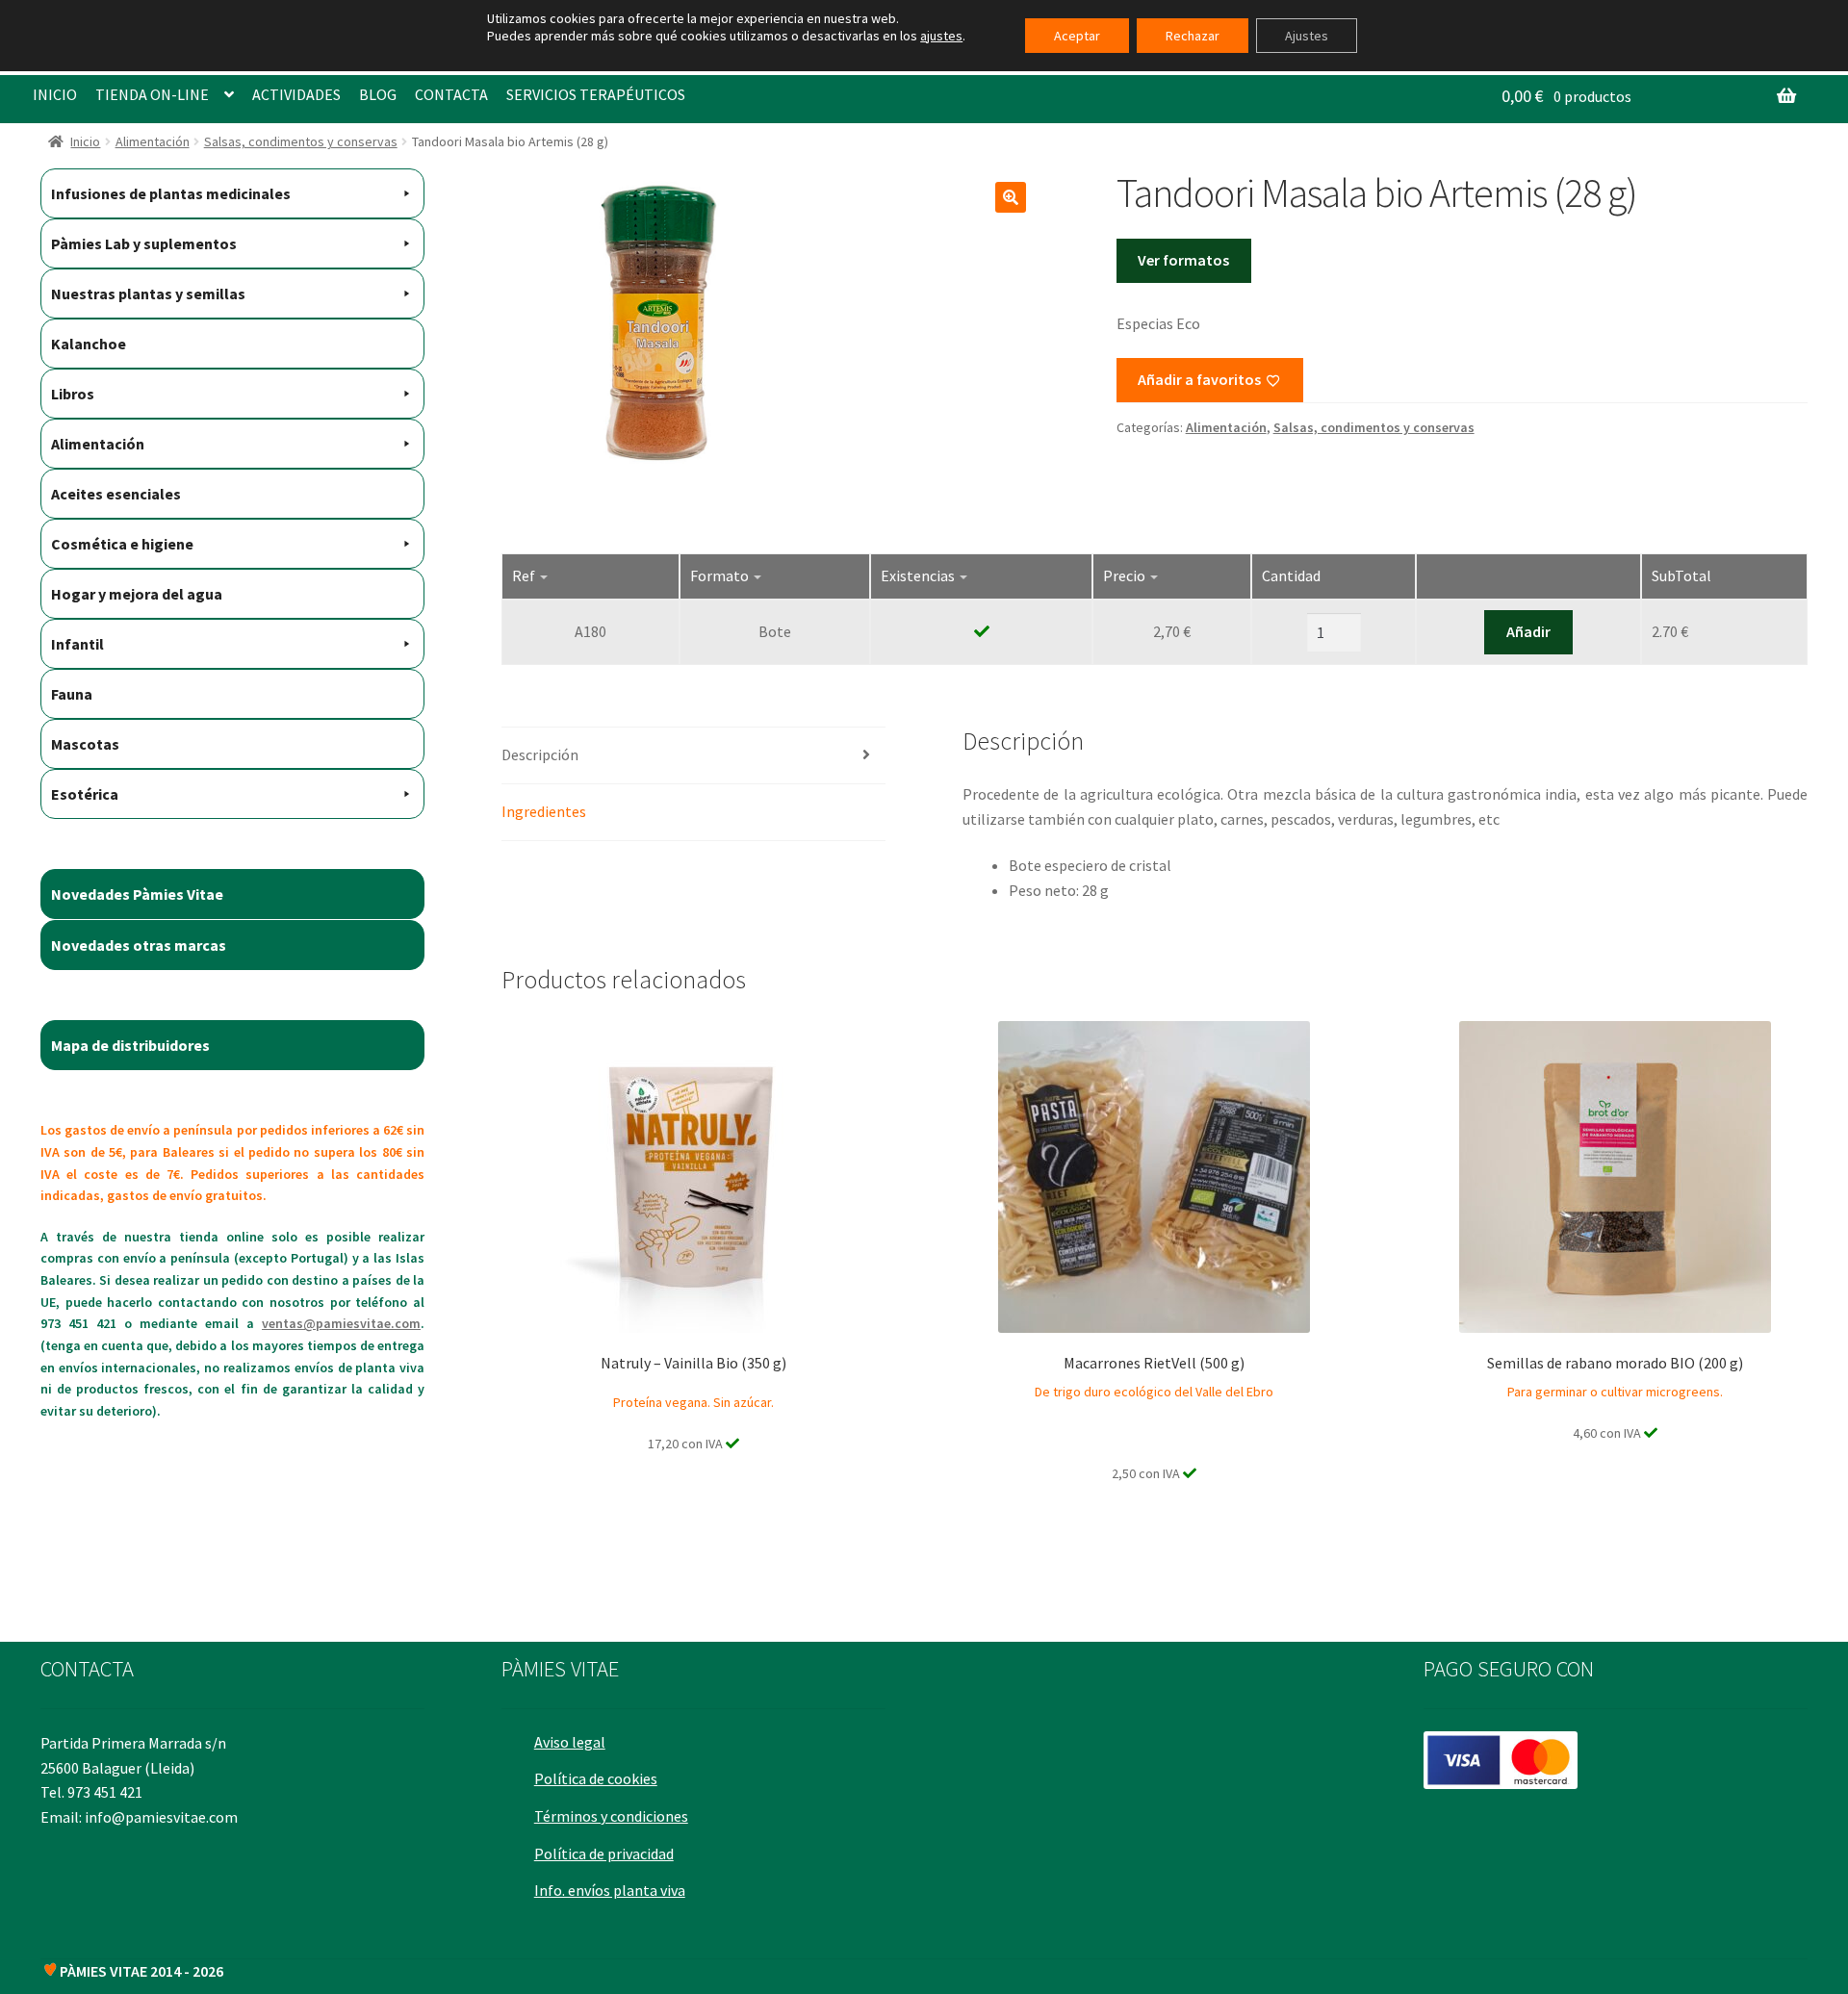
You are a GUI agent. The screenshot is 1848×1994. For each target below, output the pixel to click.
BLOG (378, 94)
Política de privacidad (604, 1853)
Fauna (72, 694)
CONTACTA (451, 94)
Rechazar (1193, 36)
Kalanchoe (89, 344)
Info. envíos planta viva (610, 1890)
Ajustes (1307, 36)
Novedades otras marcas (139, 945)
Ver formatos (1183, 260)
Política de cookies (596, 1778)
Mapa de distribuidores (130, 1045)
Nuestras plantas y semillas (148, 294)
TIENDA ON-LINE (152, 94)
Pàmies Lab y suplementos (144, 243)
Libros (73, 394)
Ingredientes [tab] (544, 811)
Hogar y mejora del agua (137, 594)
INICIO (55, 94)
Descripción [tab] (540, 754)
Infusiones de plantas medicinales (171, 193)
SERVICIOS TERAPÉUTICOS (596, 94)
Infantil (77, 644)
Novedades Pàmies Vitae (137, 894)
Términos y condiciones (611, 1816)
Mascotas (85, 744)
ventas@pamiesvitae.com (341, 1323)
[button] (1011, 197)
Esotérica (85, 794)
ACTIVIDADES (296, 94)
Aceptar (1077, 36)
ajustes (941, 36)
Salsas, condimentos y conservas (301, 141)
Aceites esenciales (116, 494)
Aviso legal (570, 1742)
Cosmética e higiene (122, 544)
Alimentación (153, 141)
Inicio (85, 141)
